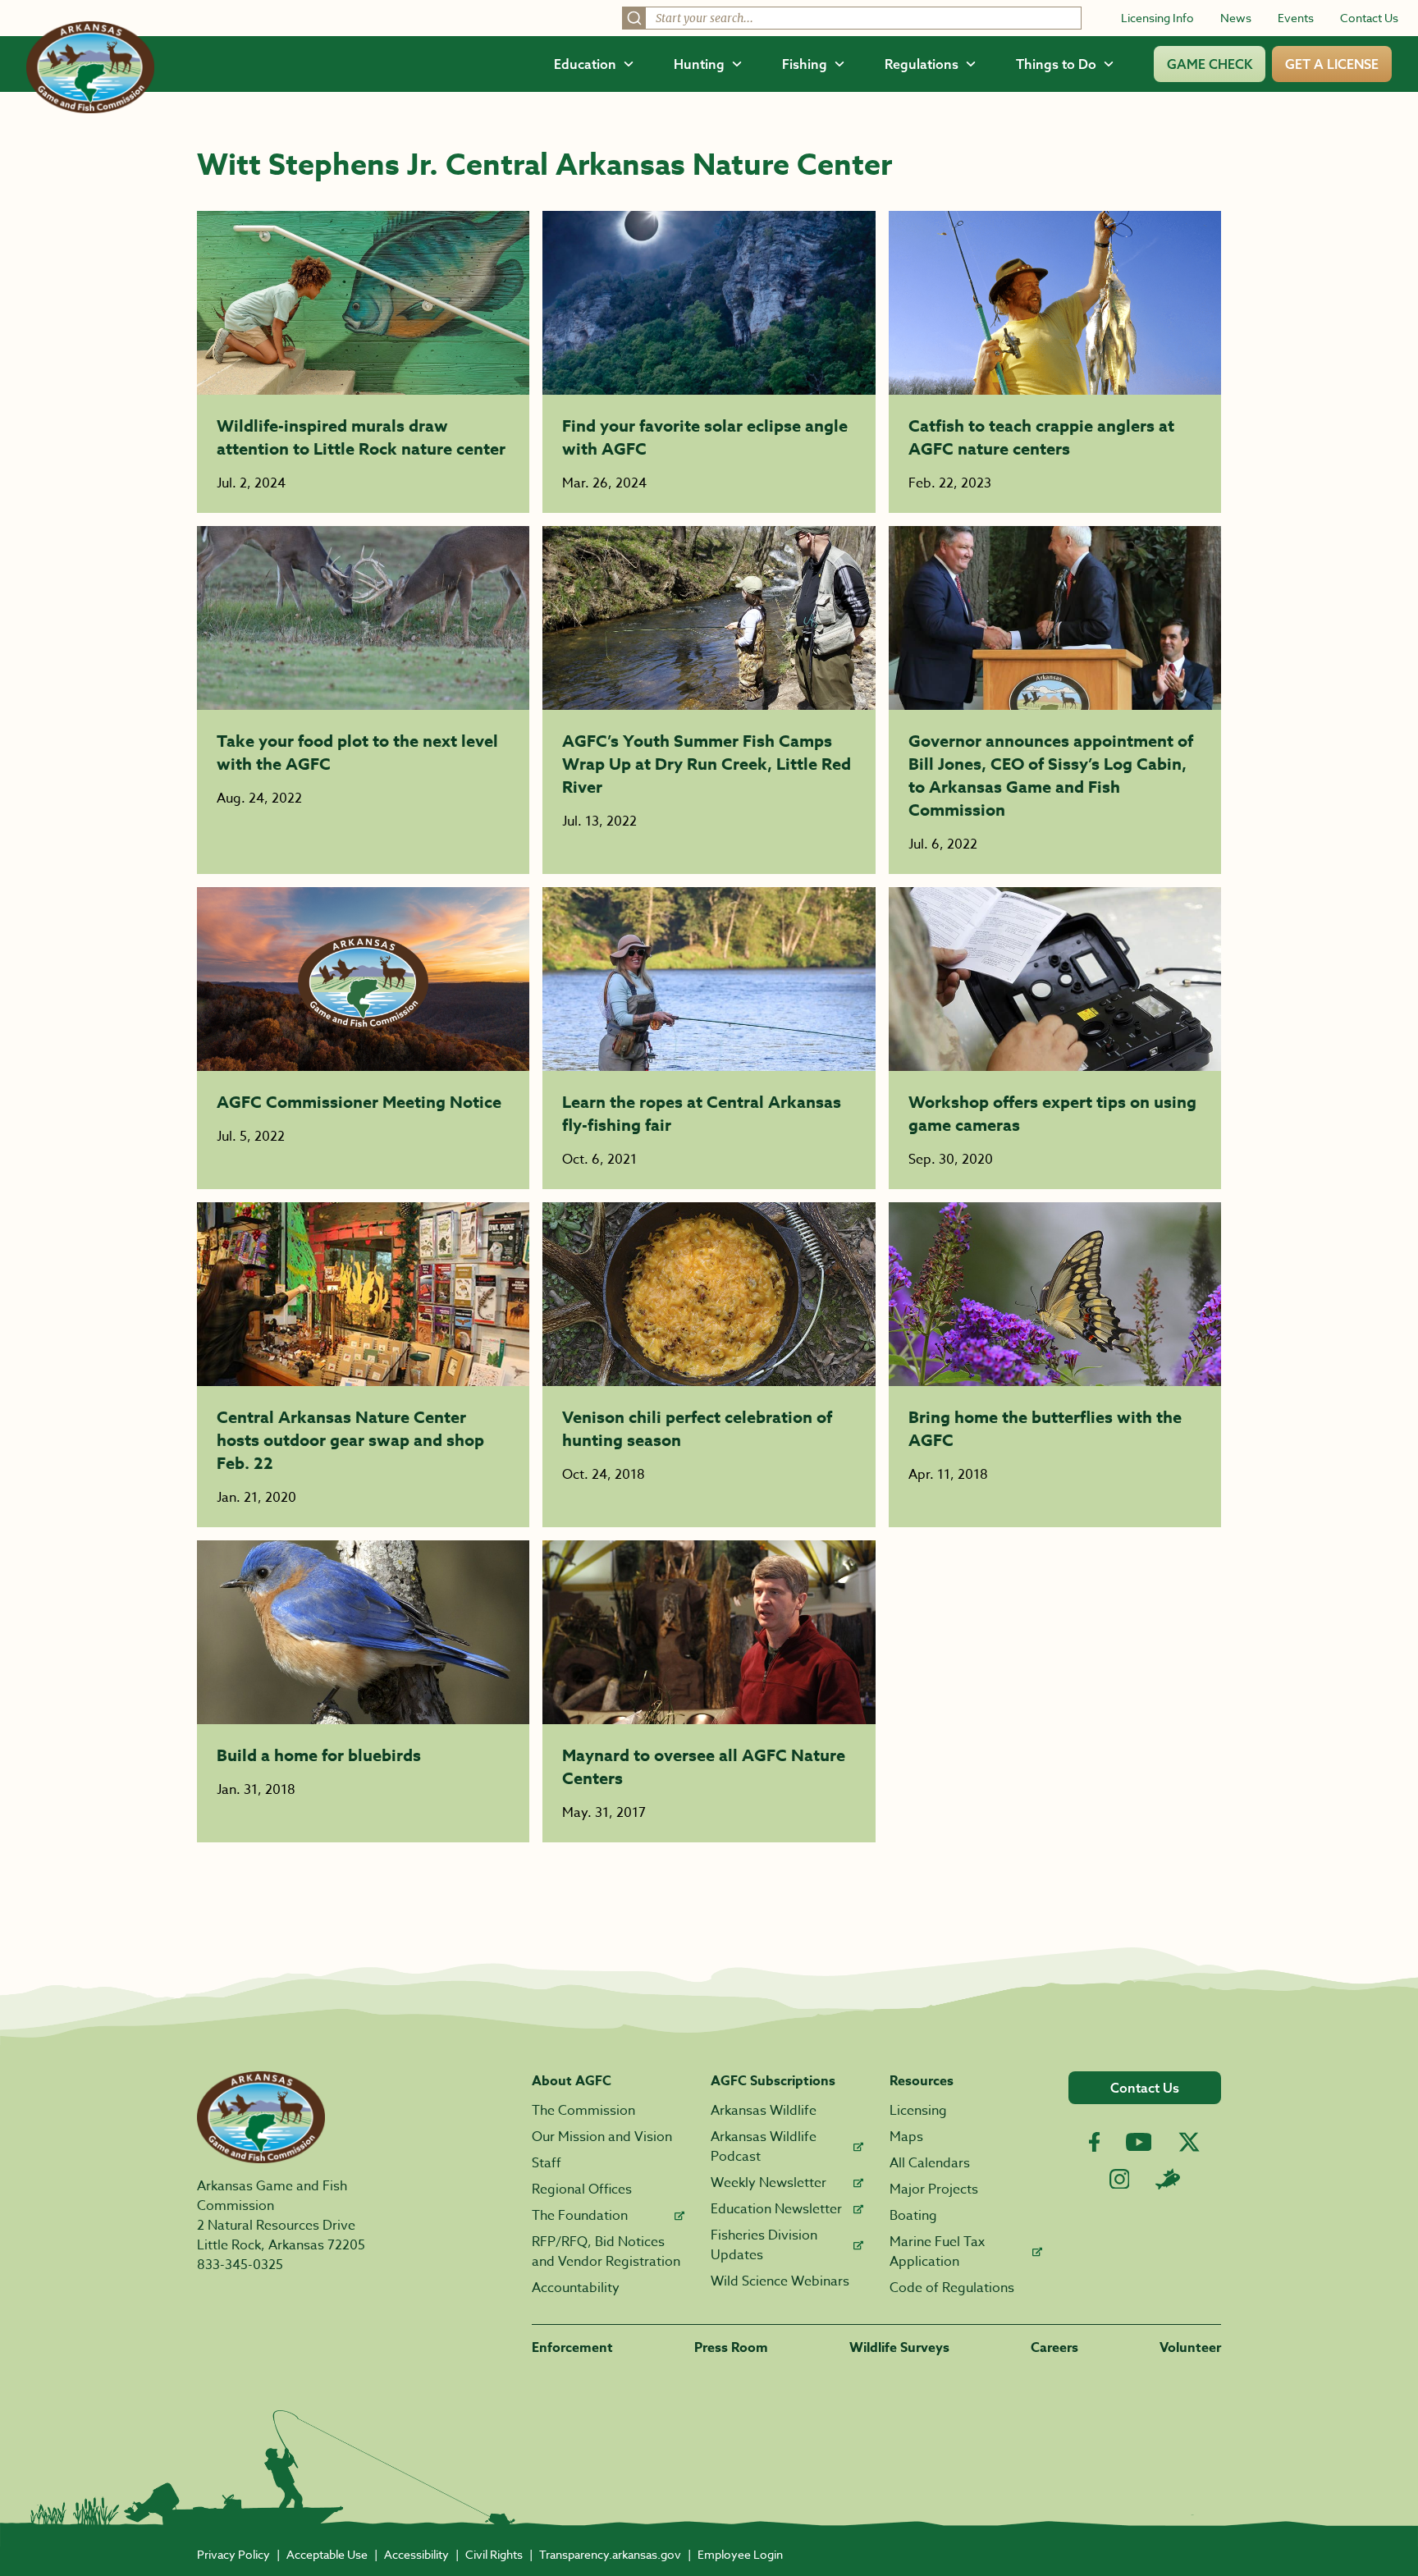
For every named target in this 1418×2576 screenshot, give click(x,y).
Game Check (1210, 64)
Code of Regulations (952, 2288)
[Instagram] (1120, 2179)
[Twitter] (1189, 2142)
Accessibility (416, 2554)
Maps (906, 2137)
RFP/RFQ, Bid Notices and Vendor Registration (606, 2252)
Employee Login (740, 2554)
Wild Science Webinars (780, 2281)
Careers (1054, 2348)
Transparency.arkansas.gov (610, 2554)
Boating (913, 2216)
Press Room (731, 2348)
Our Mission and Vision (602, 2137)
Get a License (1332, 64)
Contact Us (1369, 18)
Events (1296, 18)
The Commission (583, 2111)
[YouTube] (1139, 2142)
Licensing (918, 2111)
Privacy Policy (233, 2554)
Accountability (576, 2288)
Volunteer (1190, 2348)
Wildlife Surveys (899, 2348)
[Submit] (634, 18)
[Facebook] (1094, 2142)
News (1236, 18)
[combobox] (852, 18)
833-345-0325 (240, 2265)
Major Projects (934, 2189)
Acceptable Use (327, 2554)
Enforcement (572, 2348)
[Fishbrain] (1168, 2179)
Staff (547, 2163)
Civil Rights (494, 2554)
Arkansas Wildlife (764, 2111)
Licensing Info (1157, 18)
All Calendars (930, 2163)
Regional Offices (582, 2189)
